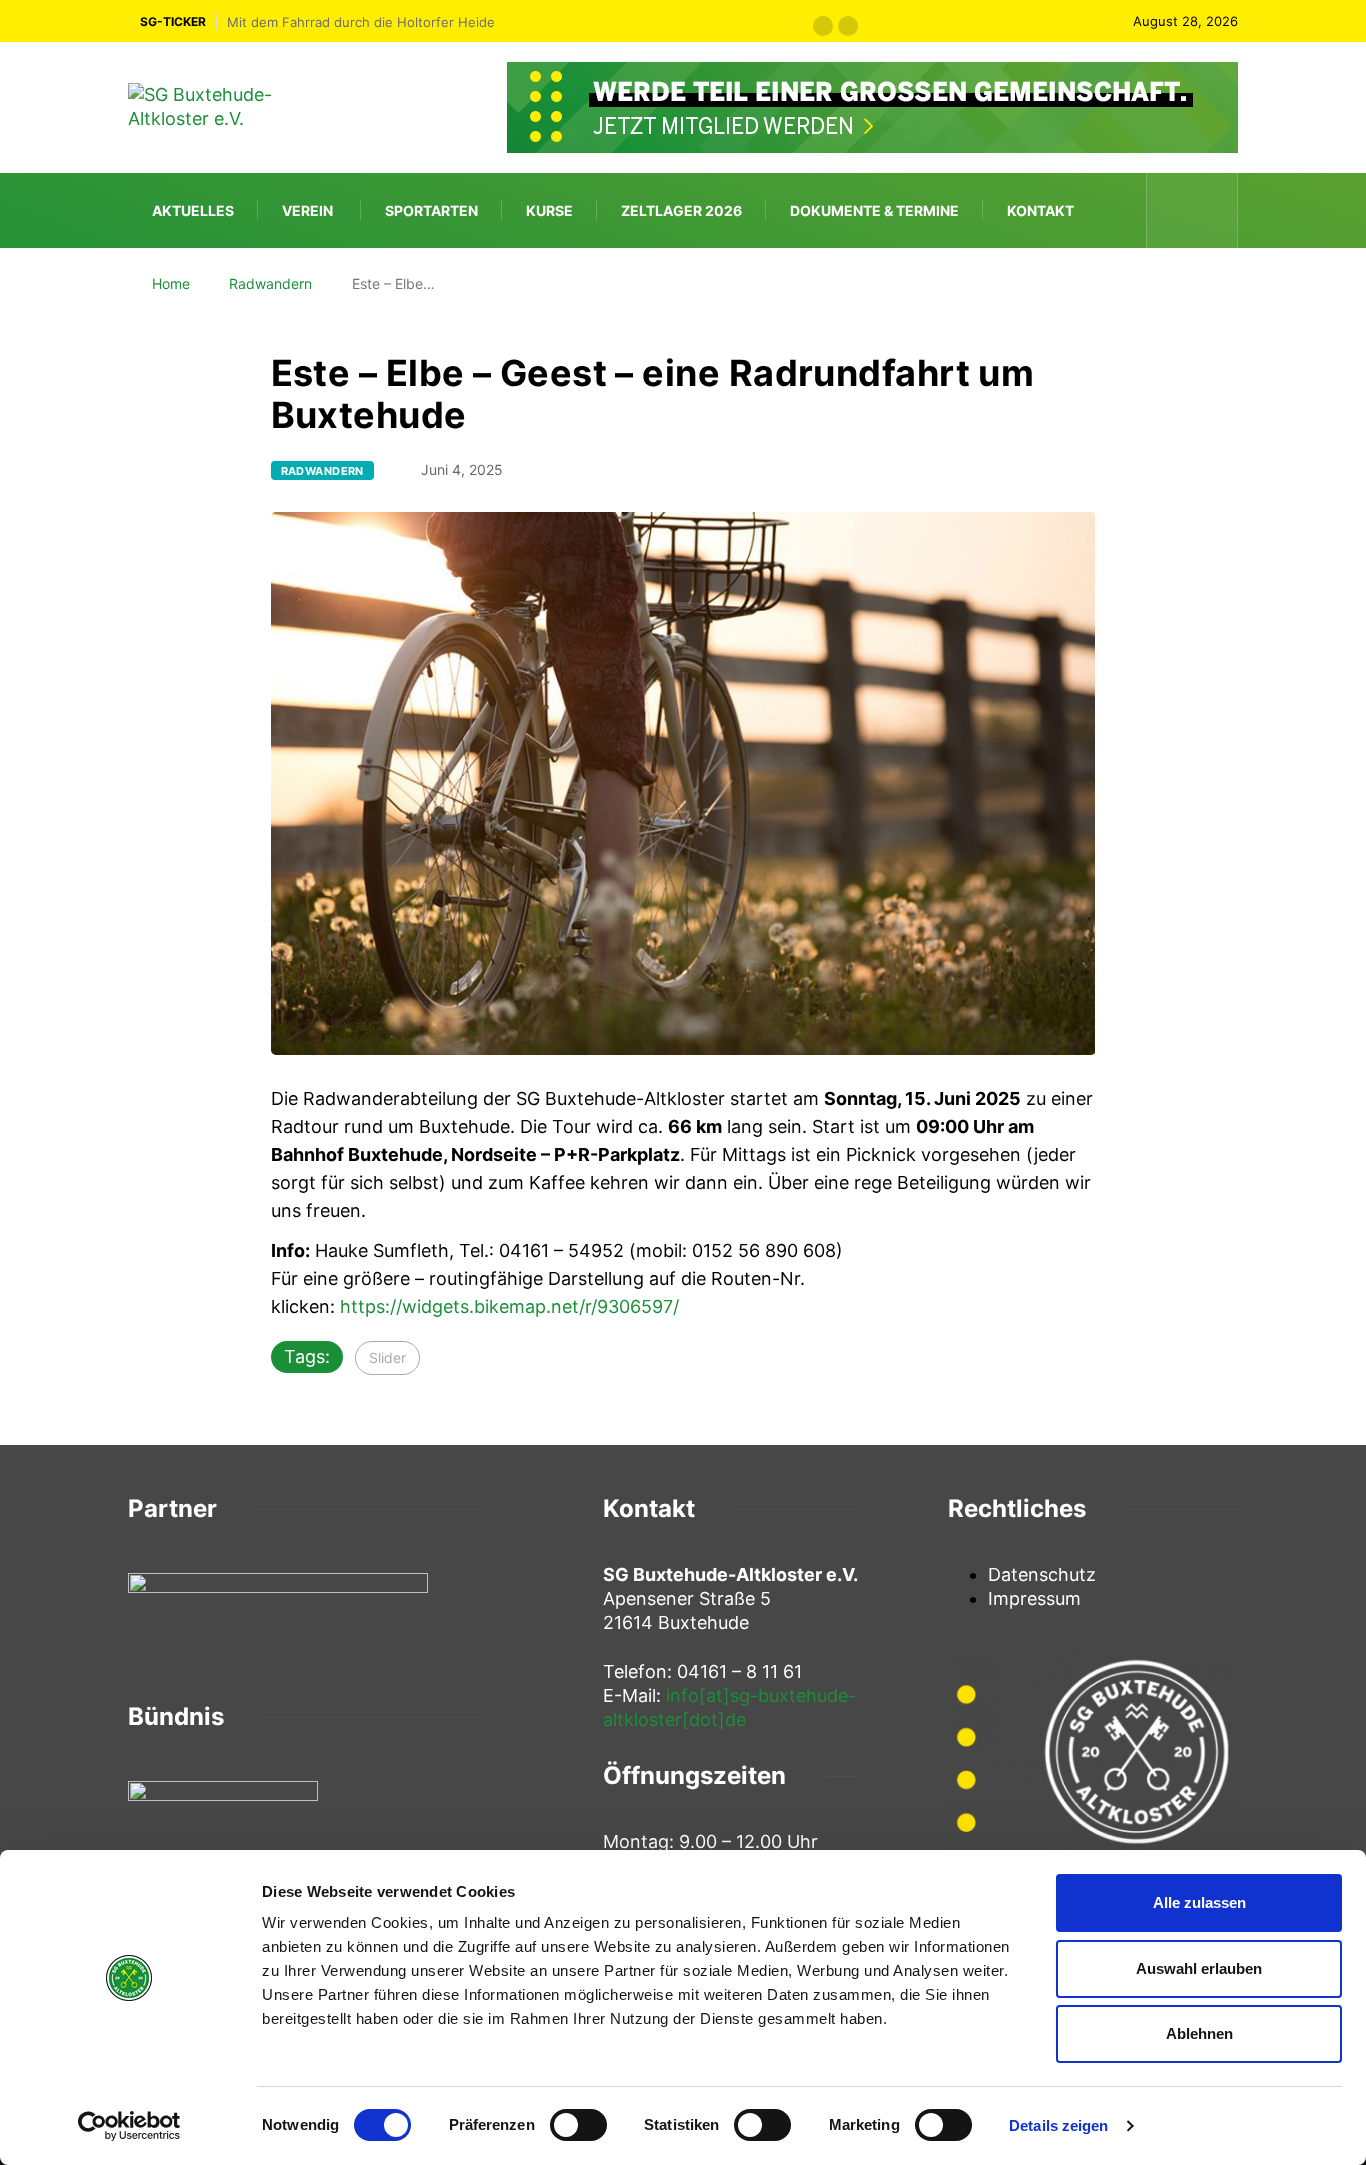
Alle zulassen (1199, 1902)
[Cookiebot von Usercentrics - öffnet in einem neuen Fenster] (129, 2126)
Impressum (1034, 1598)
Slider (387, 1357)
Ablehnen (1199, 2033)
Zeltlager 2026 (681, 210)
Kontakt (1040, 210)
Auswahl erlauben (1199, 1968)
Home (171, 283)
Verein (307, 210)
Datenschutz (1042, 1574)
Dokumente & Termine (874, 210)
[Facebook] (1176, 210)
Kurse (549, 210)
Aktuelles (193, 210)
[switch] (578, 2125)
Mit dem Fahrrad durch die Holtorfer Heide (361, 22)
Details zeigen (1058, 2125)
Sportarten (431, 210)
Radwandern (270, 283)
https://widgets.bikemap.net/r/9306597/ (509, 1306)
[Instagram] (1210, 210)
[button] (823, 26)
